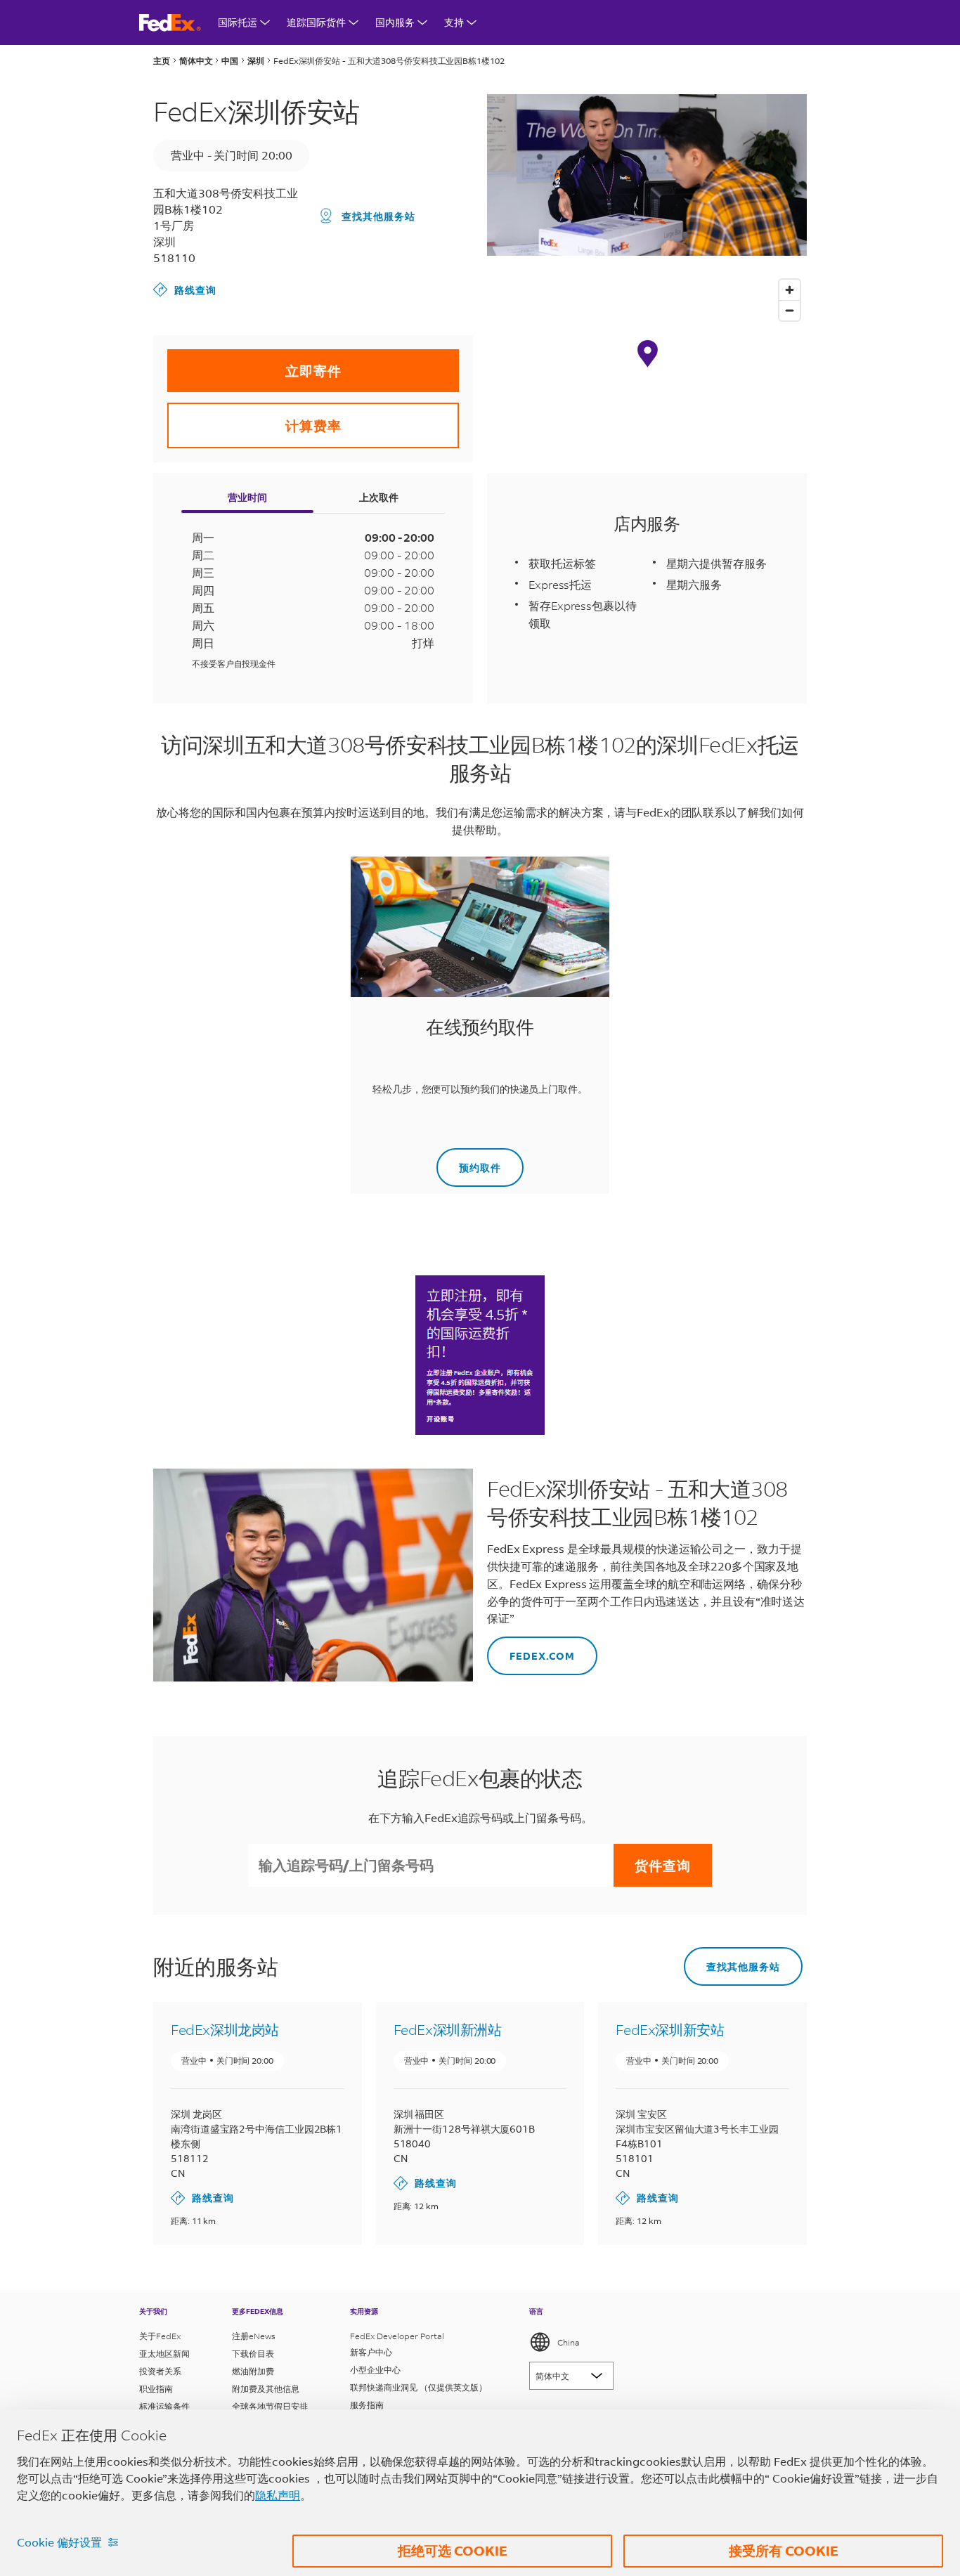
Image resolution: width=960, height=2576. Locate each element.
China (569, 2342)
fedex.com (531, 1650)
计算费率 (254, 418)
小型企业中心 (375, 2370)
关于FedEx (160, 2336)
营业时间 (247, 497)
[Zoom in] (790, 290)
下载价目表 (253, 2354)
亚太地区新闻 (164, 2354)
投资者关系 (160, 2371)
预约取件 (469, 1161)
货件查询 (663, 1865)
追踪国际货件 (316, 22)
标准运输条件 (164, 2406)
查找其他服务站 (378, 216)
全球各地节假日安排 (270, 2406)
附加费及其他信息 (266, 2389)
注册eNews (254, 2336)
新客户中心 (371, 2352)
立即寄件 (254, 364)
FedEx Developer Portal (397, 2336)
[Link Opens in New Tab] (480, 1355)
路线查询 (185, 289)
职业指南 (156, 2389)
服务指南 (367, 2405)
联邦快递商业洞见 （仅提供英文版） (419, 2387)
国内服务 (395, 22)
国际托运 (238, 22)
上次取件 (379, 497)
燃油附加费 (253, 2371)
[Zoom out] (790, 310)
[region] (647, 367)
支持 (454, 22)
